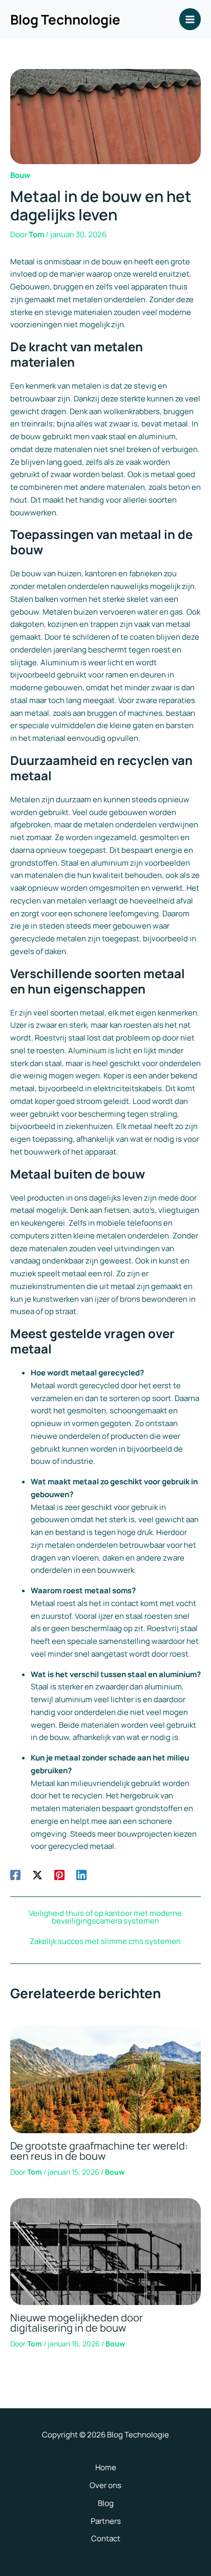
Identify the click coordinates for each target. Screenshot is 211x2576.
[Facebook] (15, 1874)
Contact (106, 2538)
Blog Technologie (65, 19)
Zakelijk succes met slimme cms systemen (105, 1941)
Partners (106, 2521)
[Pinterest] (59, 1874)
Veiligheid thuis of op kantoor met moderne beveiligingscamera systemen (105, 1917)
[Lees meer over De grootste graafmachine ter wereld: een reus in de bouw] (105, 2079)
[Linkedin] (81, 1874)
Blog (106, 2503)
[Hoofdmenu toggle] (190, 19)
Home (106, 2467)
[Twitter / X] (37, 1874)
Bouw (20, 175)
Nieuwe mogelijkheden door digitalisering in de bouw (77, 2323)
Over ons (105, 2485)
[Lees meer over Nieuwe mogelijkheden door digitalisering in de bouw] (105, 2251)
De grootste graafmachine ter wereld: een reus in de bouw (99, 2151)
